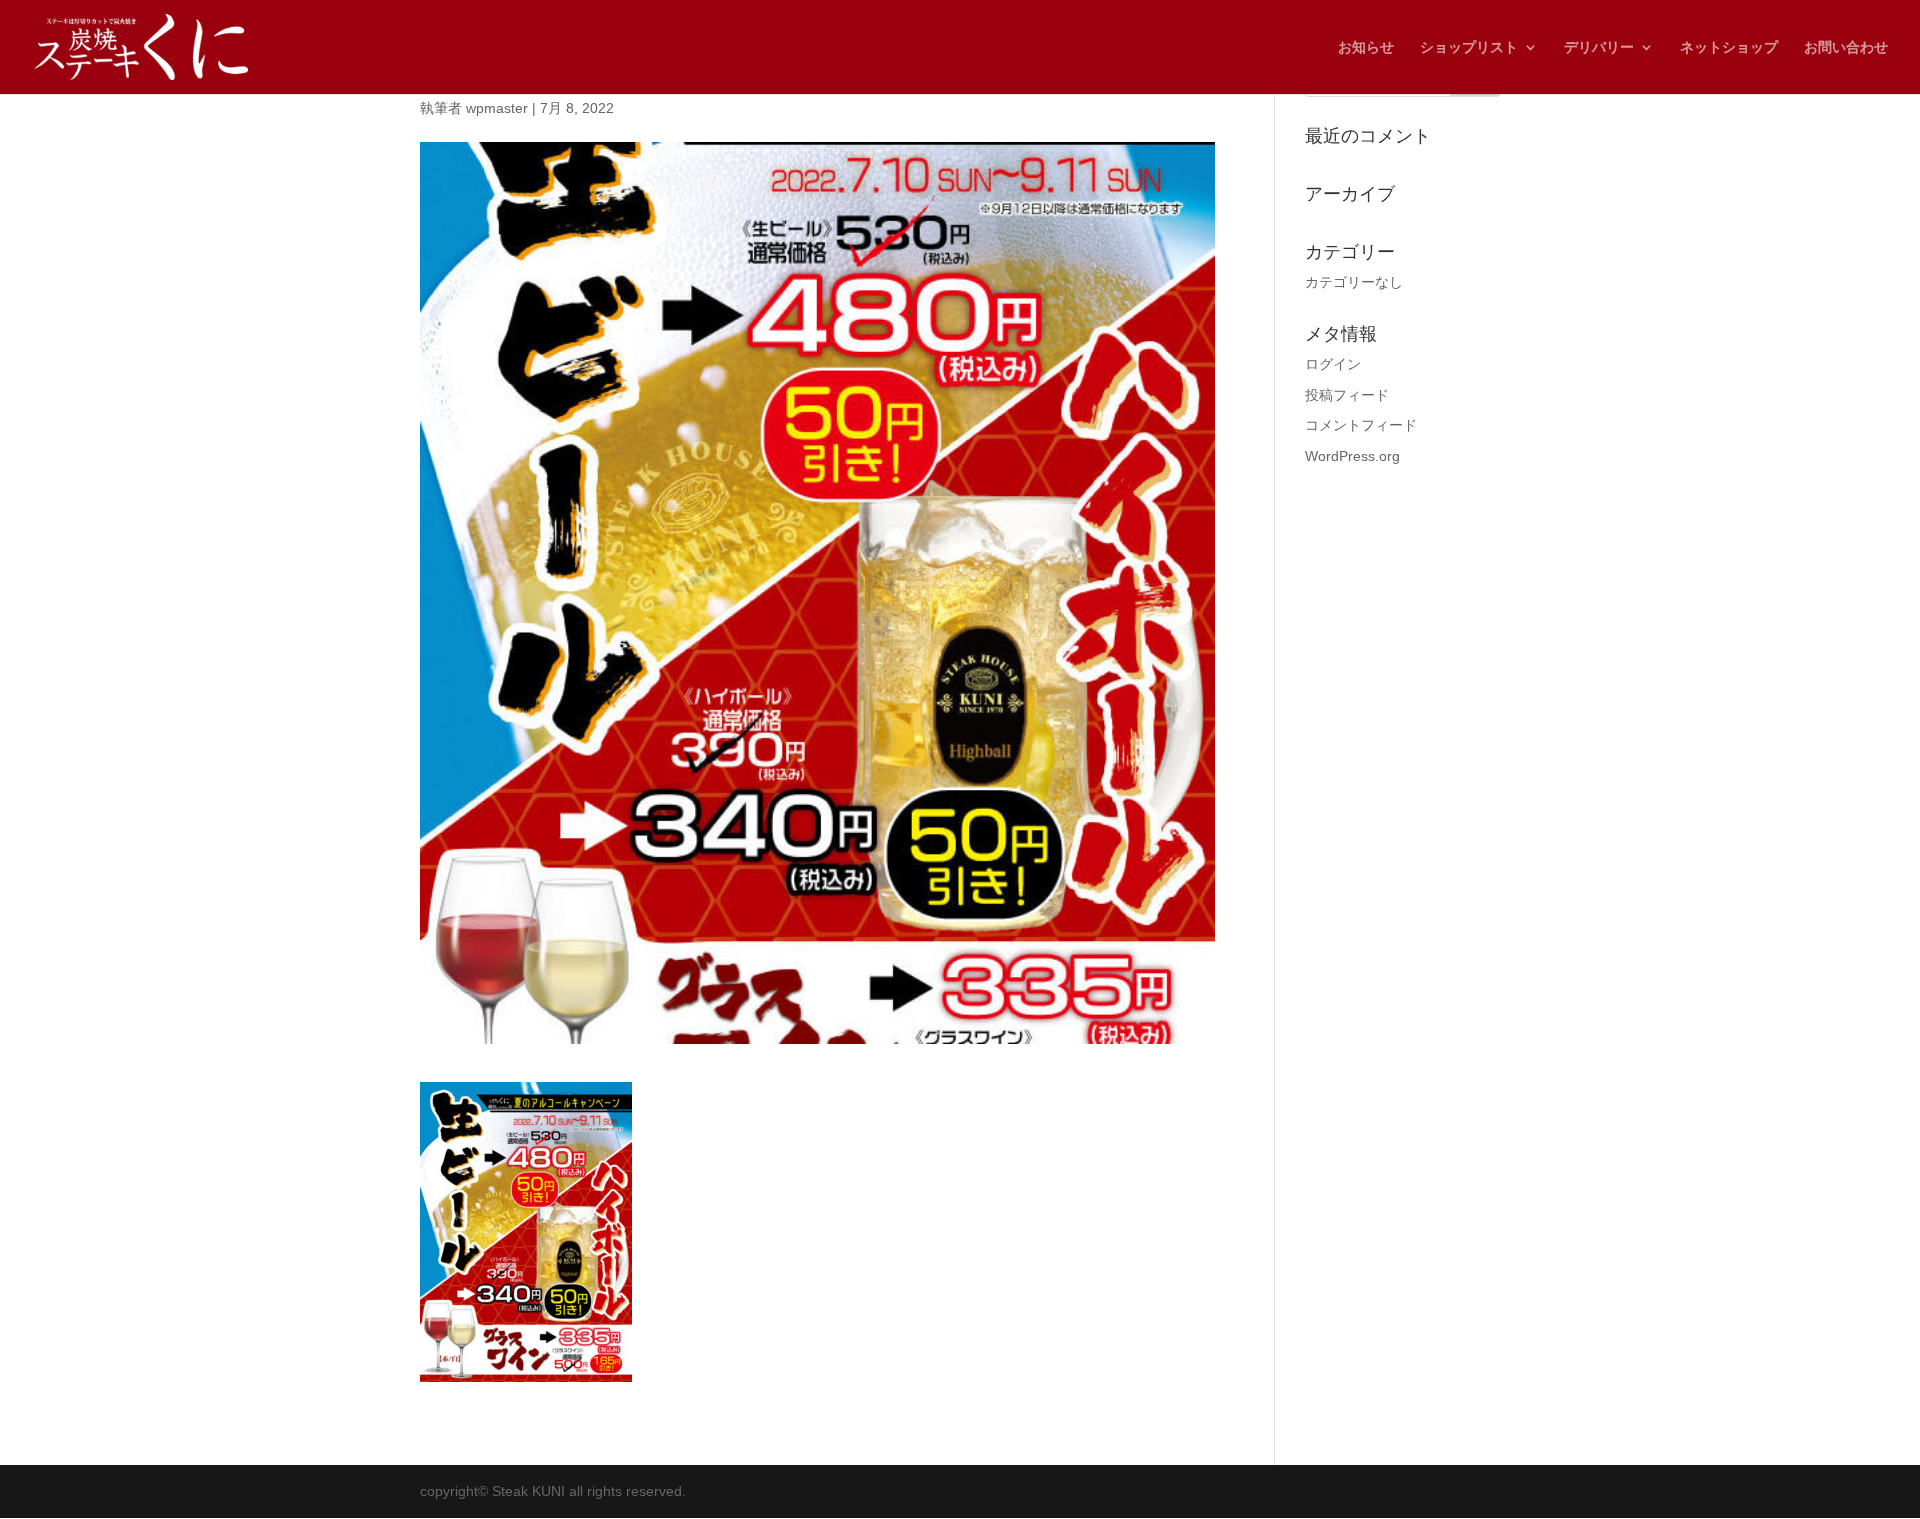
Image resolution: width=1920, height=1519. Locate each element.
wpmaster (497, 108)
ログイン (1333, 364)
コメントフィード (1361, 425)
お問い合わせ (1846, 47)
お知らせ (1366, 47)
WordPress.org (1352, 456)
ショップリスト (1469, 47)
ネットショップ (1729, 47)
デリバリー (1599, 47)
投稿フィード (1347, 395)
